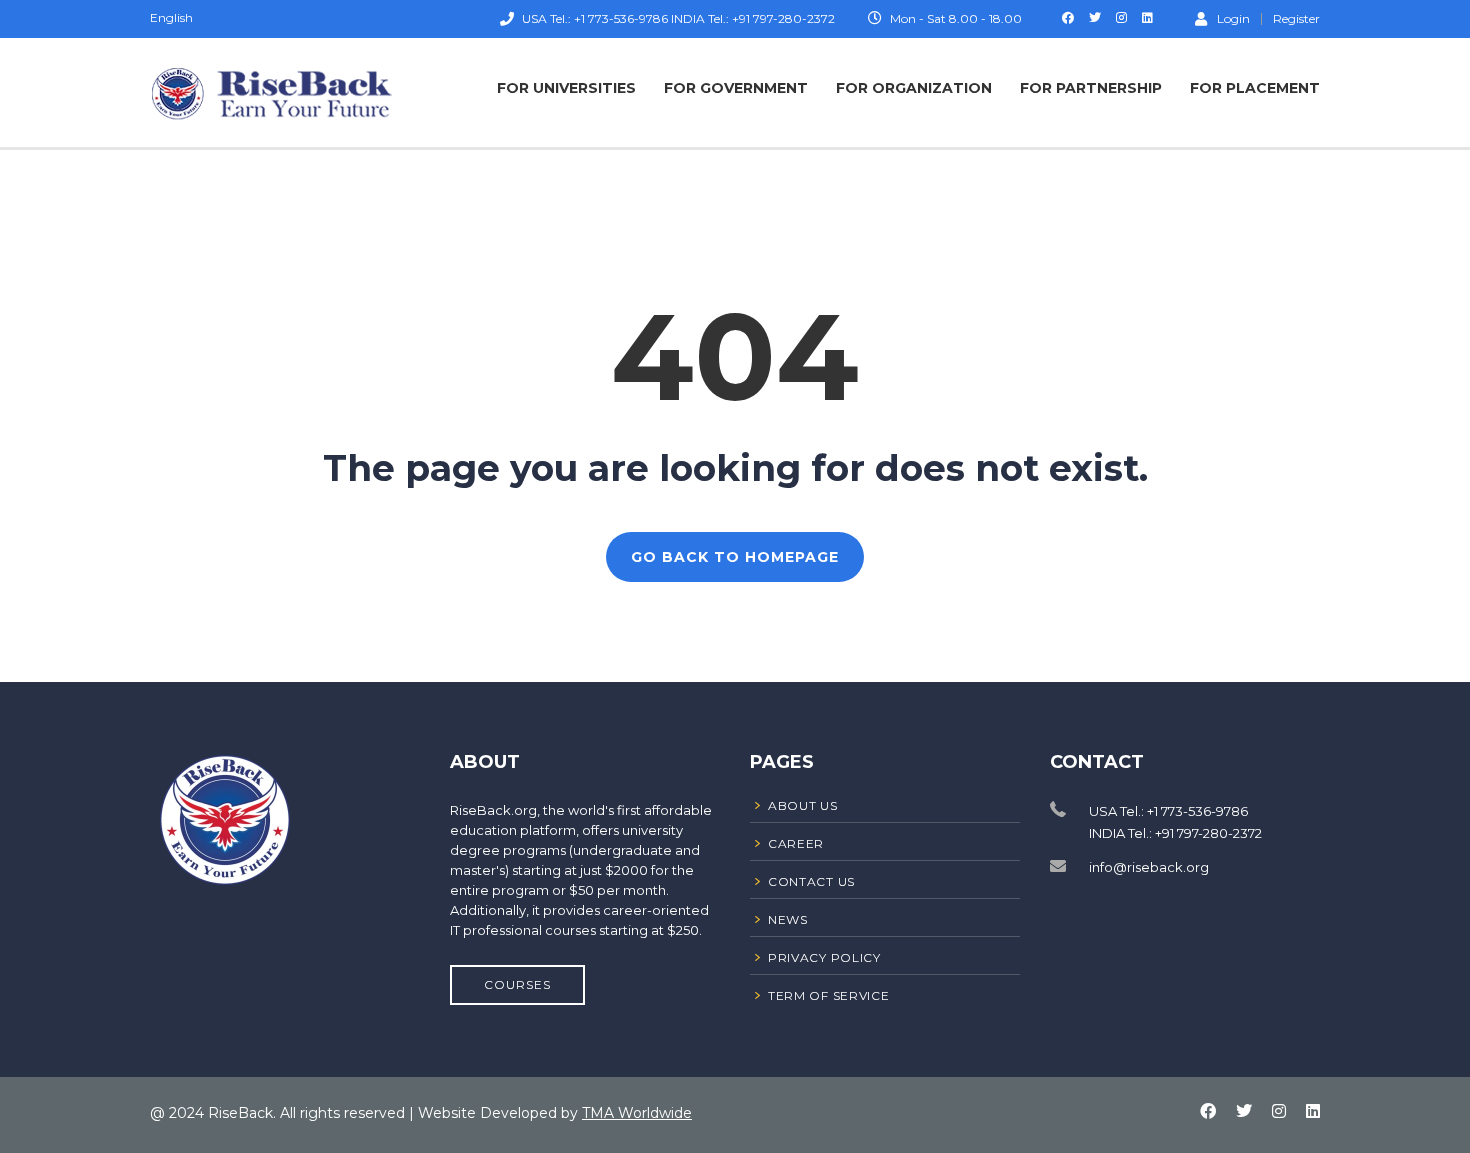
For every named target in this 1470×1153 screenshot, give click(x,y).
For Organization (914, 88)
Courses (517, 984)
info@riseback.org (1149, 867)
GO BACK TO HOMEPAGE (735, 557)
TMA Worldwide (637, 1113)
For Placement (1255, 88)
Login (1233, 18)
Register (1296, 19)
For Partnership (1091, 88)
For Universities (566, 88)
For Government (736, 88)
